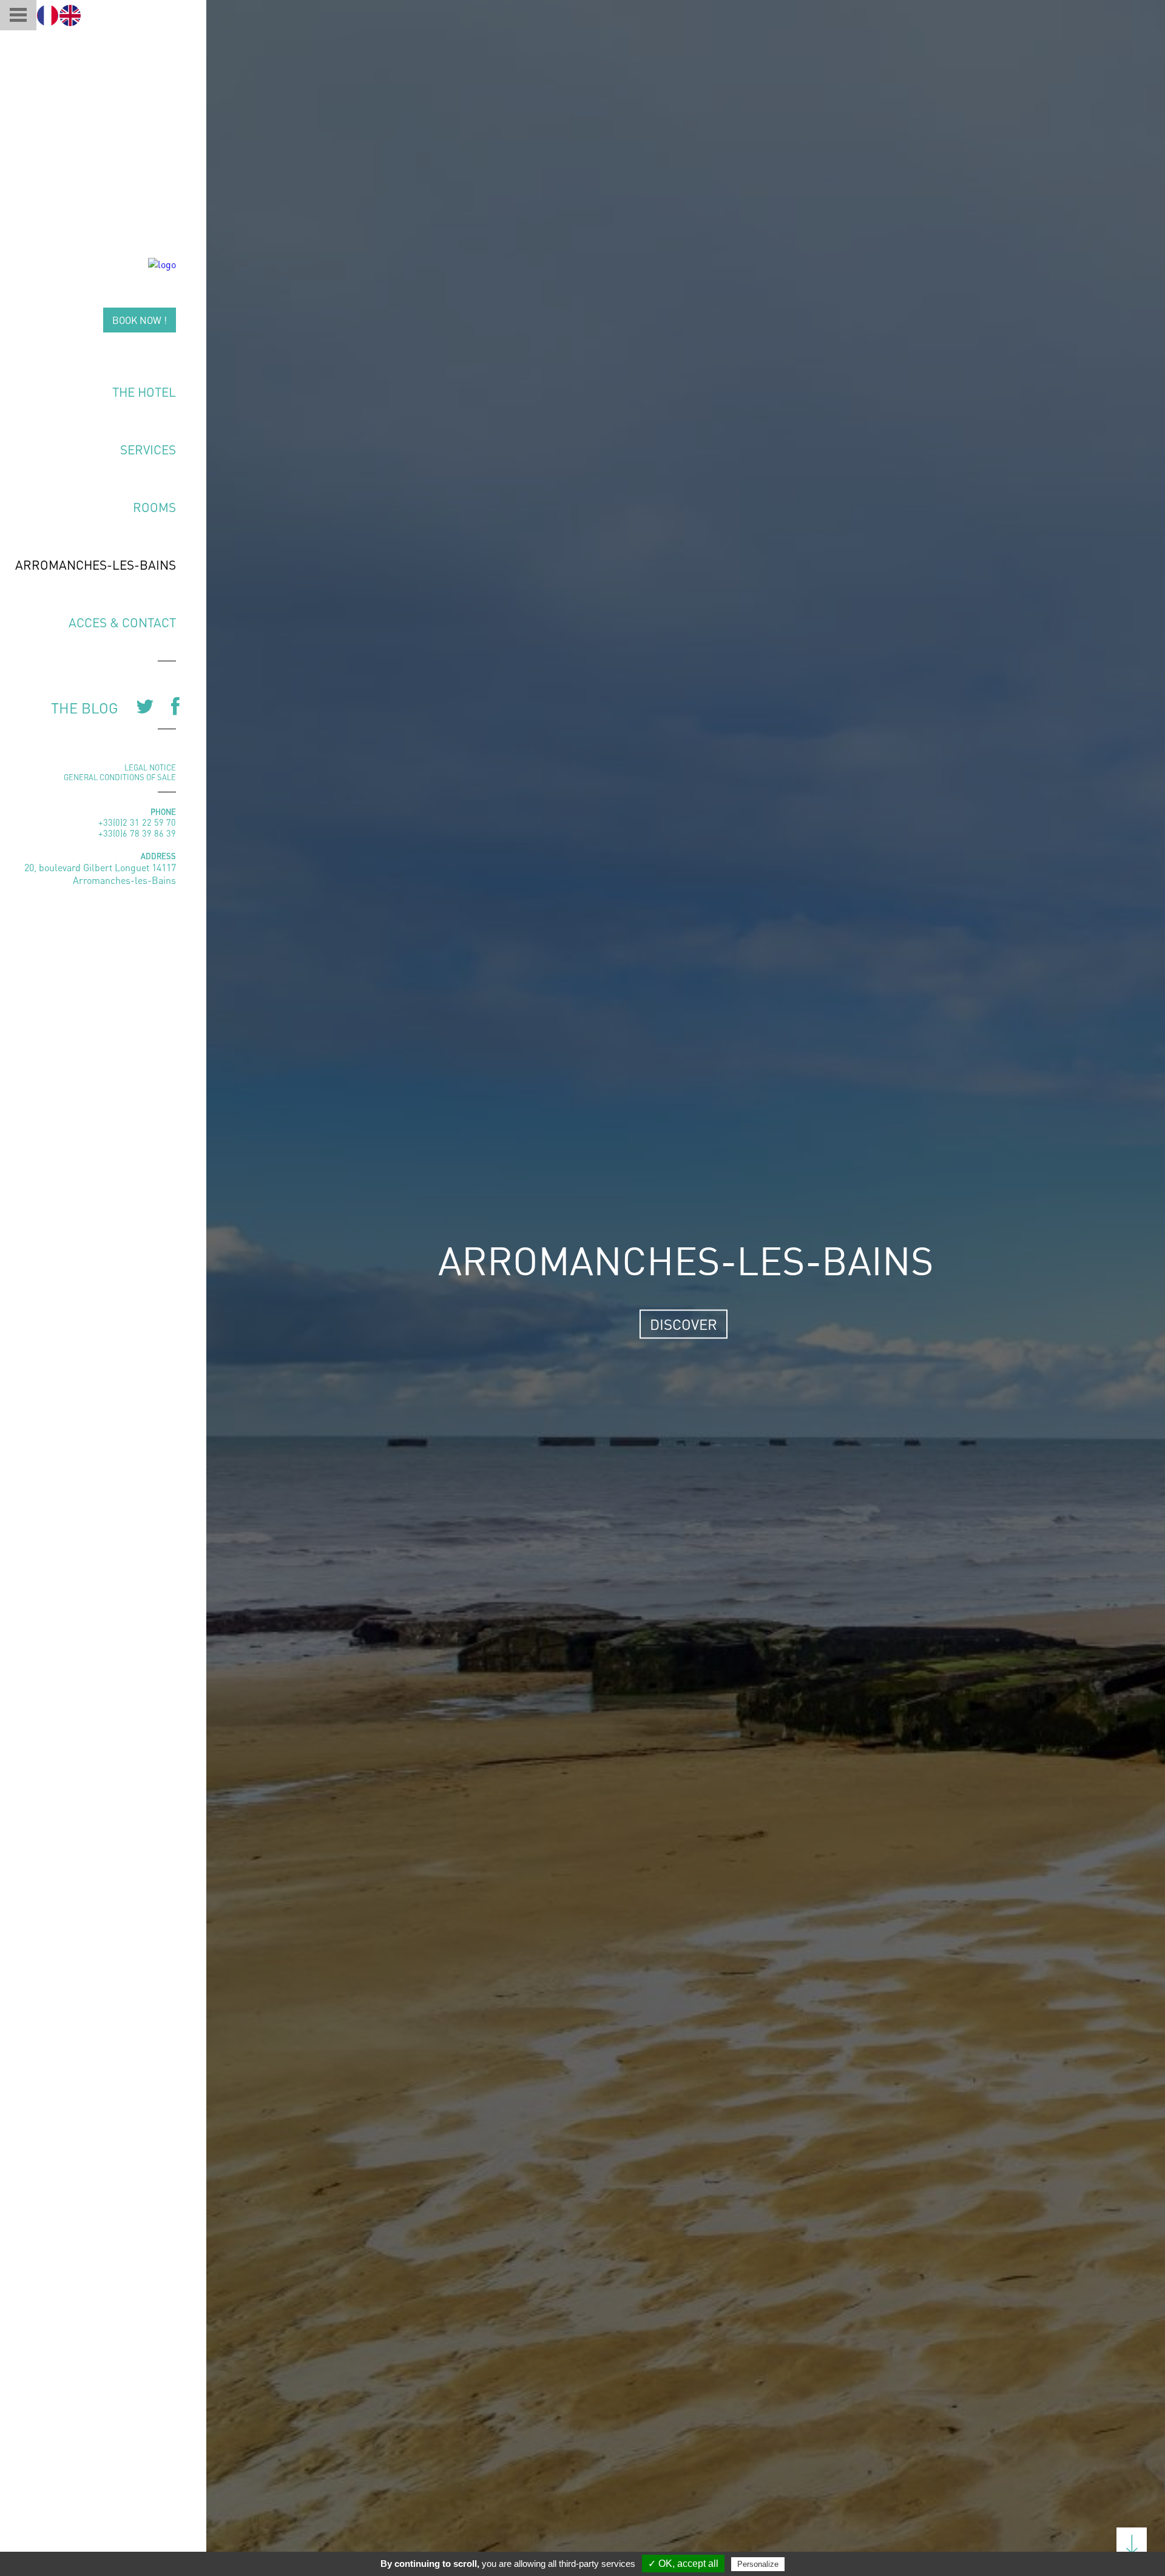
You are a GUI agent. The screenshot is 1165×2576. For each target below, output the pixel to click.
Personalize (758, 2564)
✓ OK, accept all (683, 2564)
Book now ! (140, 320)
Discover (684, 1324)
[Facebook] (172, 706)
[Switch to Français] (48, 15)
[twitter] (141, 706)
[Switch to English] (70, 15)
